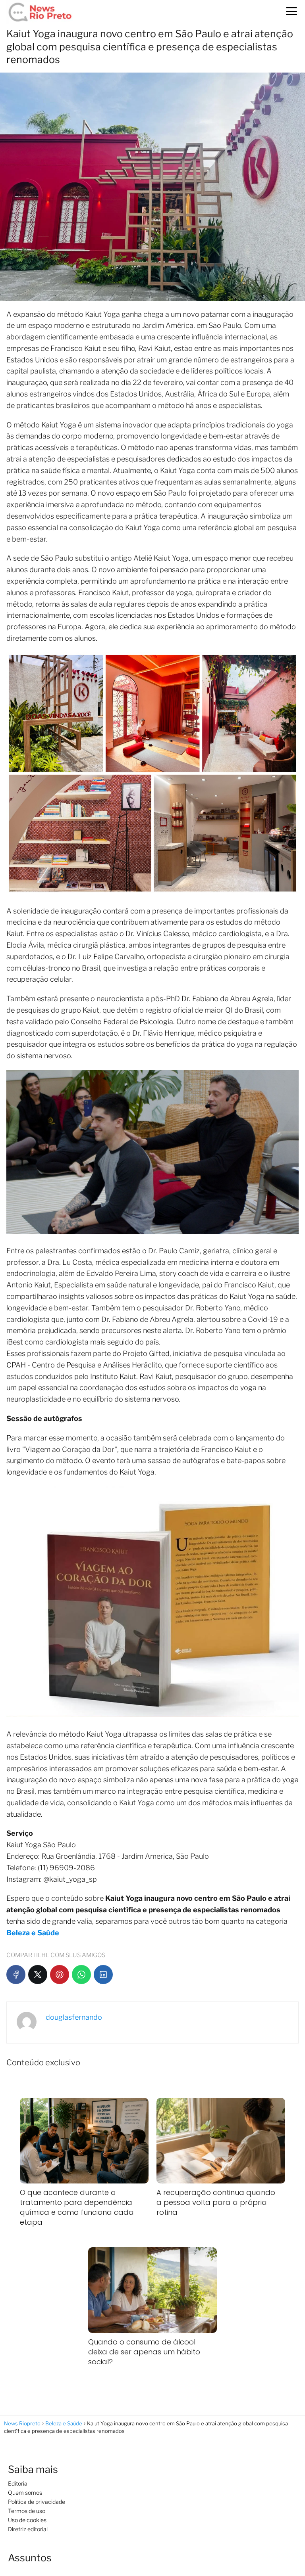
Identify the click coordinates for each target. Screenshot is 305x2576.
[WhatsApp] (81, 1975)
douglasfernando (74, 2017)
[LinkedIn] (103, 1975)
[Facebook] (16, 1975)
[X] (38, 1975)
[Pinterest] (60, 1975)
